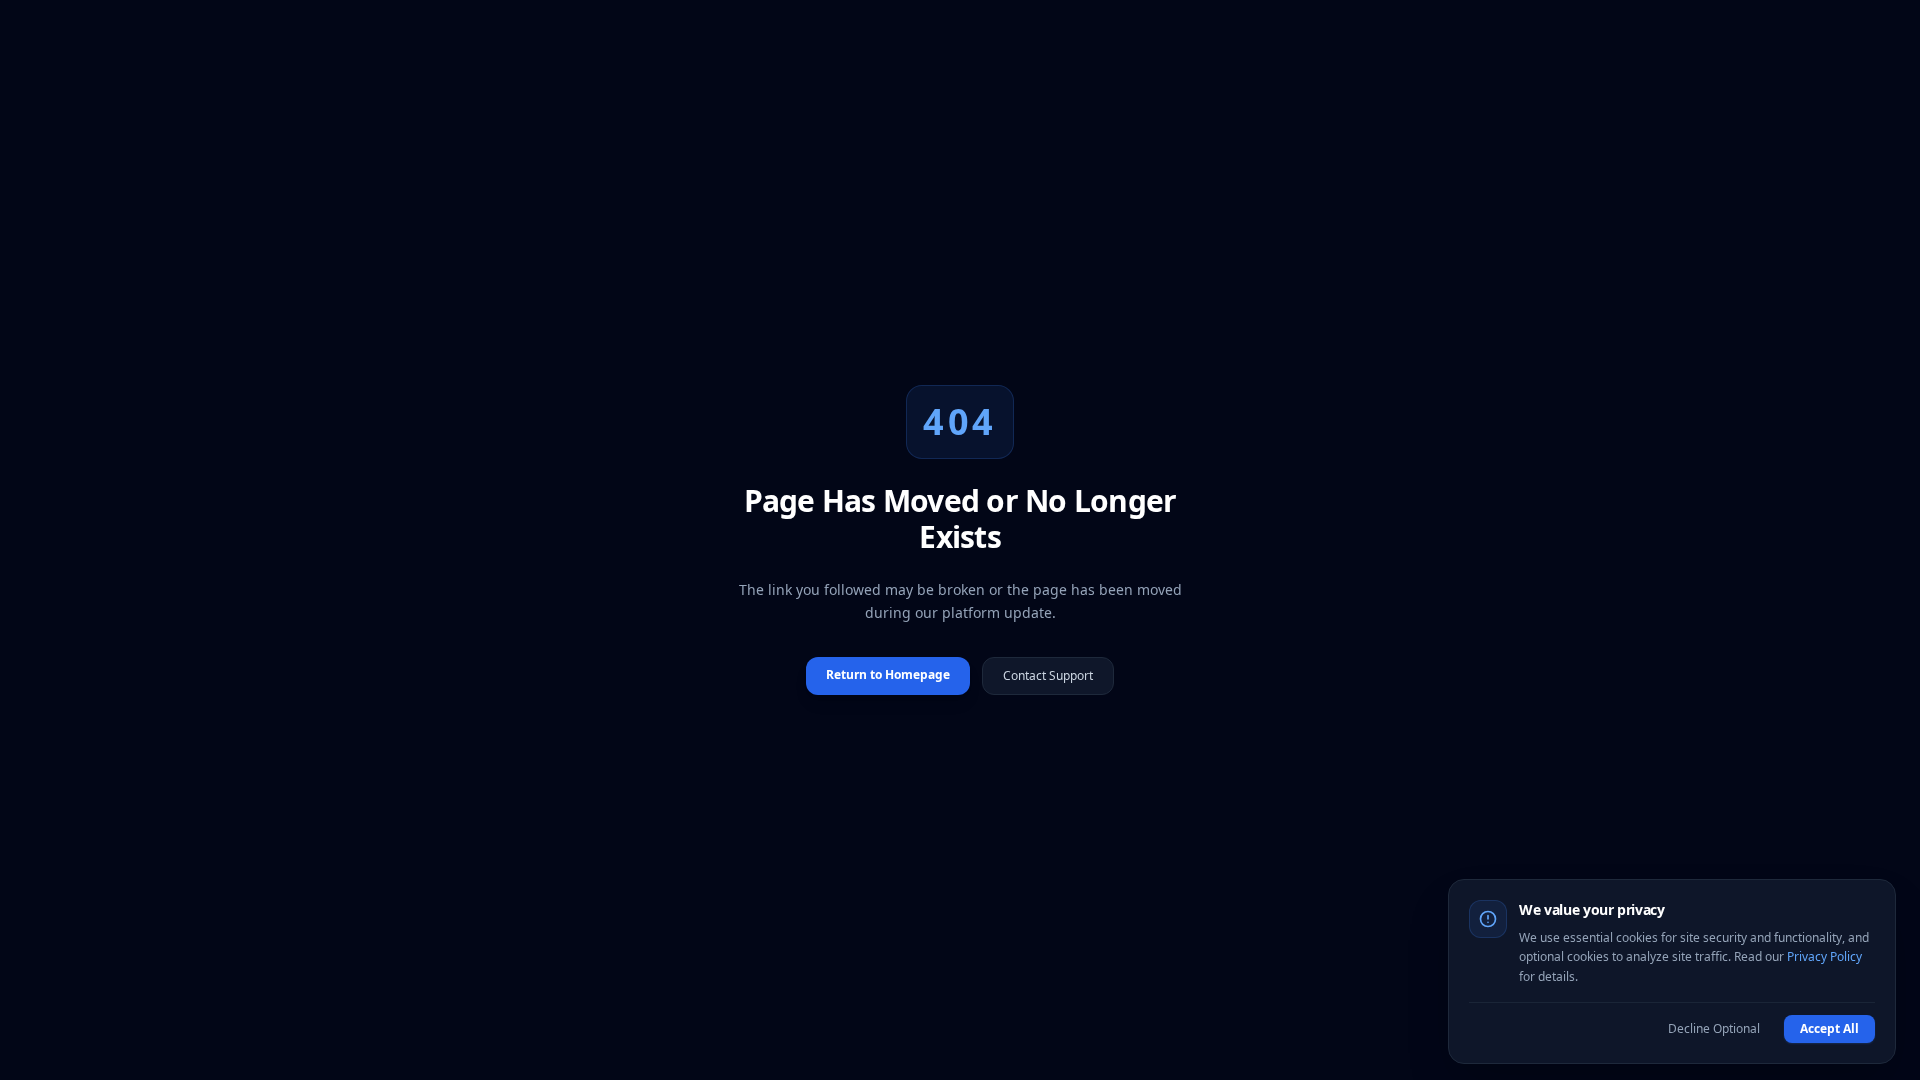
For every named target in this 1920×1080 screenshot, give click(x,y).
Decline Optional (1714, 1028)
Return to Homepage (888, 674)
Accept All (1829, 1028)
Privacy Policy (1824, 956)
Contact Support (1048, 675)
